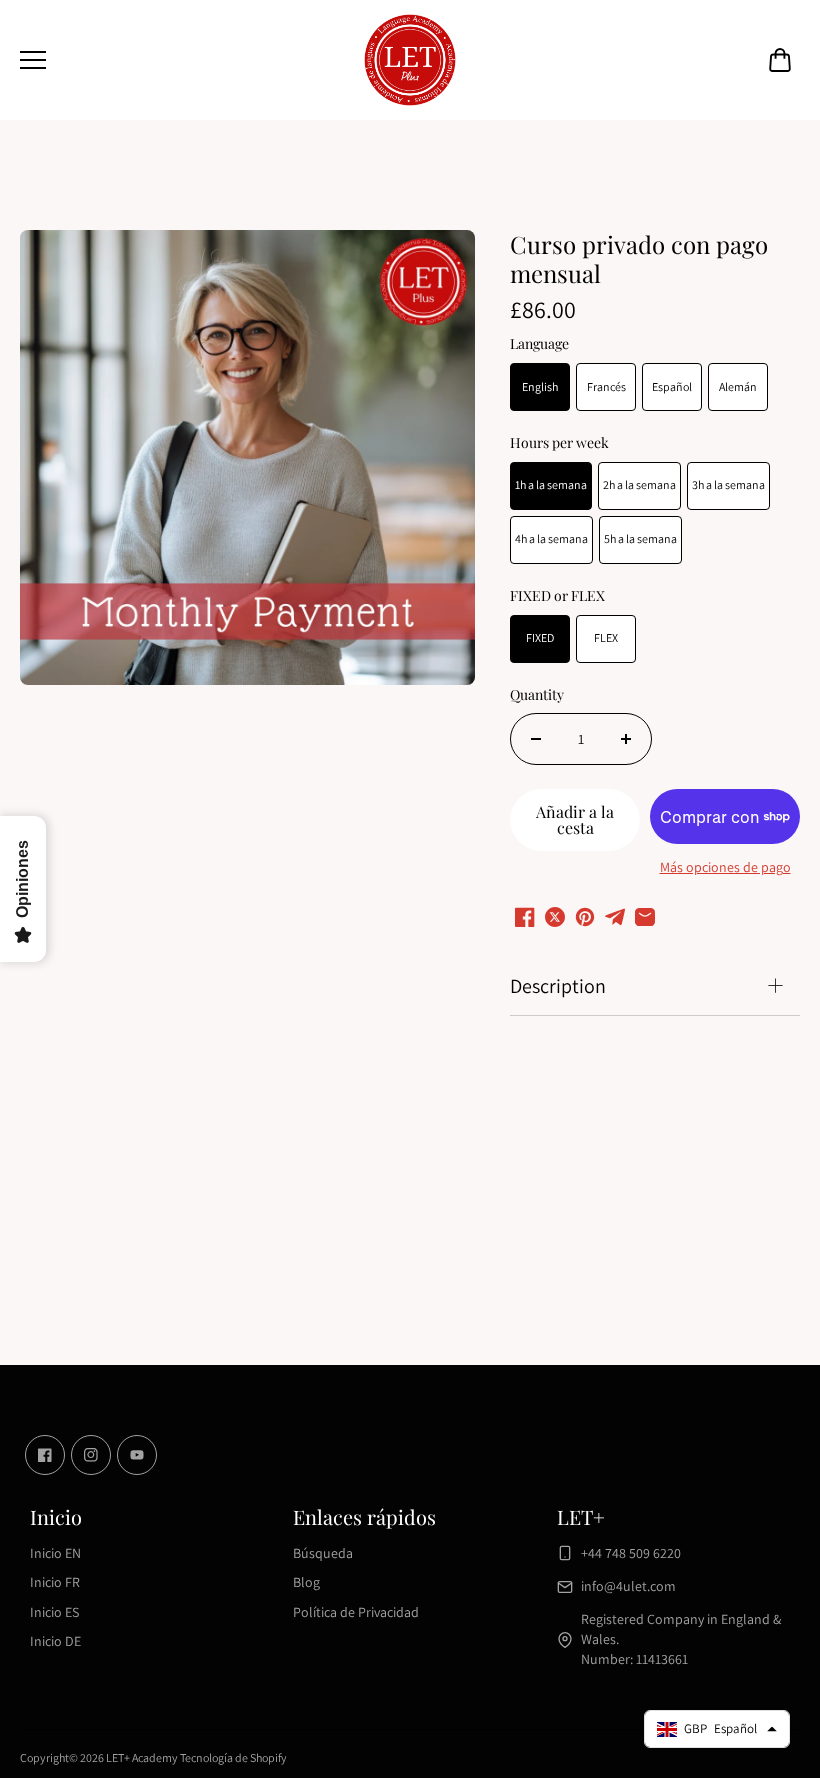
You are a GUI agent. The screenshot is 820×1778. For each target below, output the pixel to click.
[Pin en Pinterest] (585, 917)
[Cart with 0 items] (780, 60)
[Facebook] (45, 1455)
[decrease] (536, 739)
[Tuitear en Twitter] (555, 917)
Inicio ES (54, 1612)
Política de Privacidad (356, 1612)
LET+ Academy (142, 1757)
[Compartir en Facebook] (525, 917)
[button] (780, 60)
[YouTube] (137, 1455)
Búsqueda (323, 1553)
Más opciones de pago (725, 867)
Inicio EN (55, 1553)
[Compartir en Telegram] (615, 917)
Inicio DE (55, 1641)
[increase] (626, 739)
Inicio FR (55, 1582)
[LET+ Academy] (410, 60)
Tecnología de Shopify (233, 1757)
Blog (306, 1582)
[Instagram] (91, 1455)
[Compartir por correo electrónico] (645, 917)
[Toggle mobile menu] (185, 60)
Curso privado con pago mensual (639, 259)
